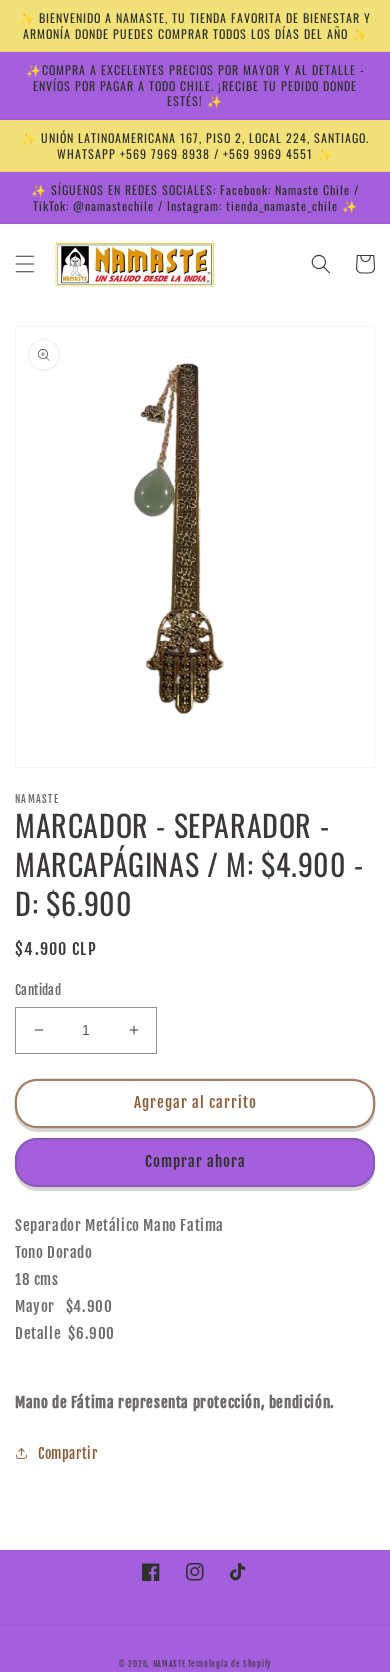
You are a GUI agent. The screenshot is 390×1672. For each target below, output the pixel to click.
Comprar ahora (195, 1161)
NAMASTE (171, 1664)
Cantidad (38, 990)
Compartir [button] (67, 1453)
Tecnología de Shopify (229, 1664)
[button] (25, 264)
